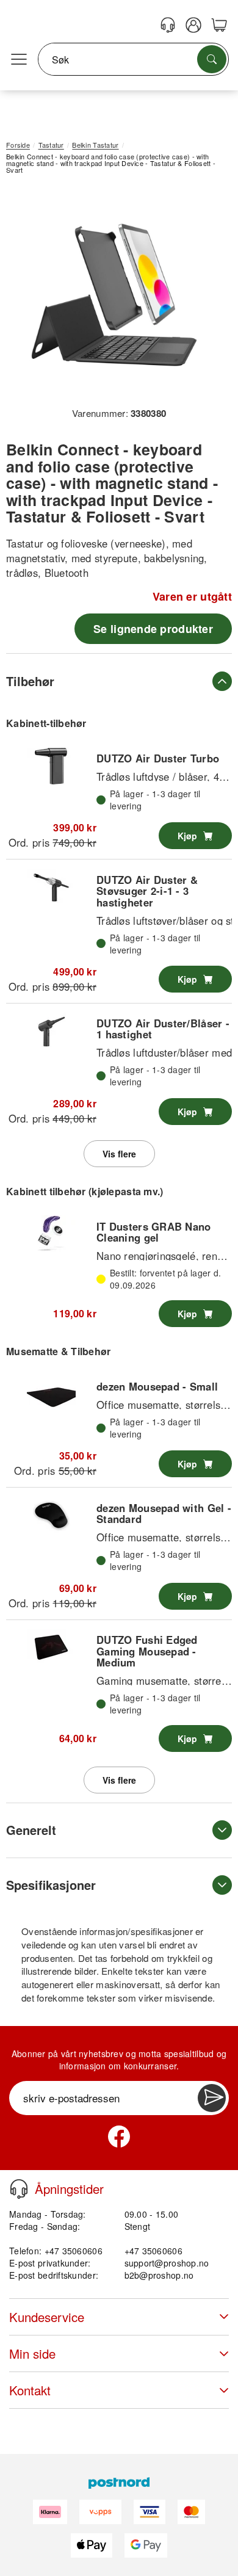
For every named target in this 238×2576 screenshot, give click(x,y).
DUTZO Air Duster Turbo (158, 758)
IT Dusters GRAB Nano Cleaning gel (154, 1232)
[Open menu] (19, 60)
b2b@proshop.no (159, 2275)
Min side (32, 2353)
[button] (114, 295)
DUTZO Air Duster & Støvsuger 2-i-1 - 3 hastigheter (147, 891)
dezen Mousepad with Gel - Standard (164, 1513)
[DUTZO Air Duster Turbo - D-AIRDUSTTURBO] (51, 766)
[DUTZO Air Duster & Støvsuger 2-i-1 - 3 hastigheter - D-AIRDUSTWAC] (51, 887)
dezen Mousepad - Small (157, 1386)
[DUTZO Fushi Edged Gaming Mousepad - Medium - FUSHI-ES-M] (51, 1648)
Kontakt (30, 2390)
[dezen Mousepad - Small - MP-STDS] (51, 1394)
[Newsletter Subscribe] (212, 2098)
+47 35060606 (153, 2251)
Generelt (31, 1830)
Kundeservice (47, 2317)
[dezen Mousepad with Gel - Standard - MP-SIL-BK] (51, 1515)
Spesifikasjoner (51, 1885)
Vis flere (119, 1154)
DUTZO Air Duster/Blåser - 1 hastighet (163, 1029)
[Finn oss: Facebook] (119, 2136)
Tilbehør (30, 681)
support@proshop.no (167, 2263)
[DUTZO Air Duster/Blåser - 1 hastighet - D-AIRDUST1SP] (51, 1031)
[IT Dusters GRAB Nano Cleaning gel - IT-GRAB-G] (51, 1234)
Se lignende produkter (153, 629)
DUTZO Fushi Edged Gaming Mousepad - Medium (147, 1651)
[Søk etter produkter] (212, 59)
